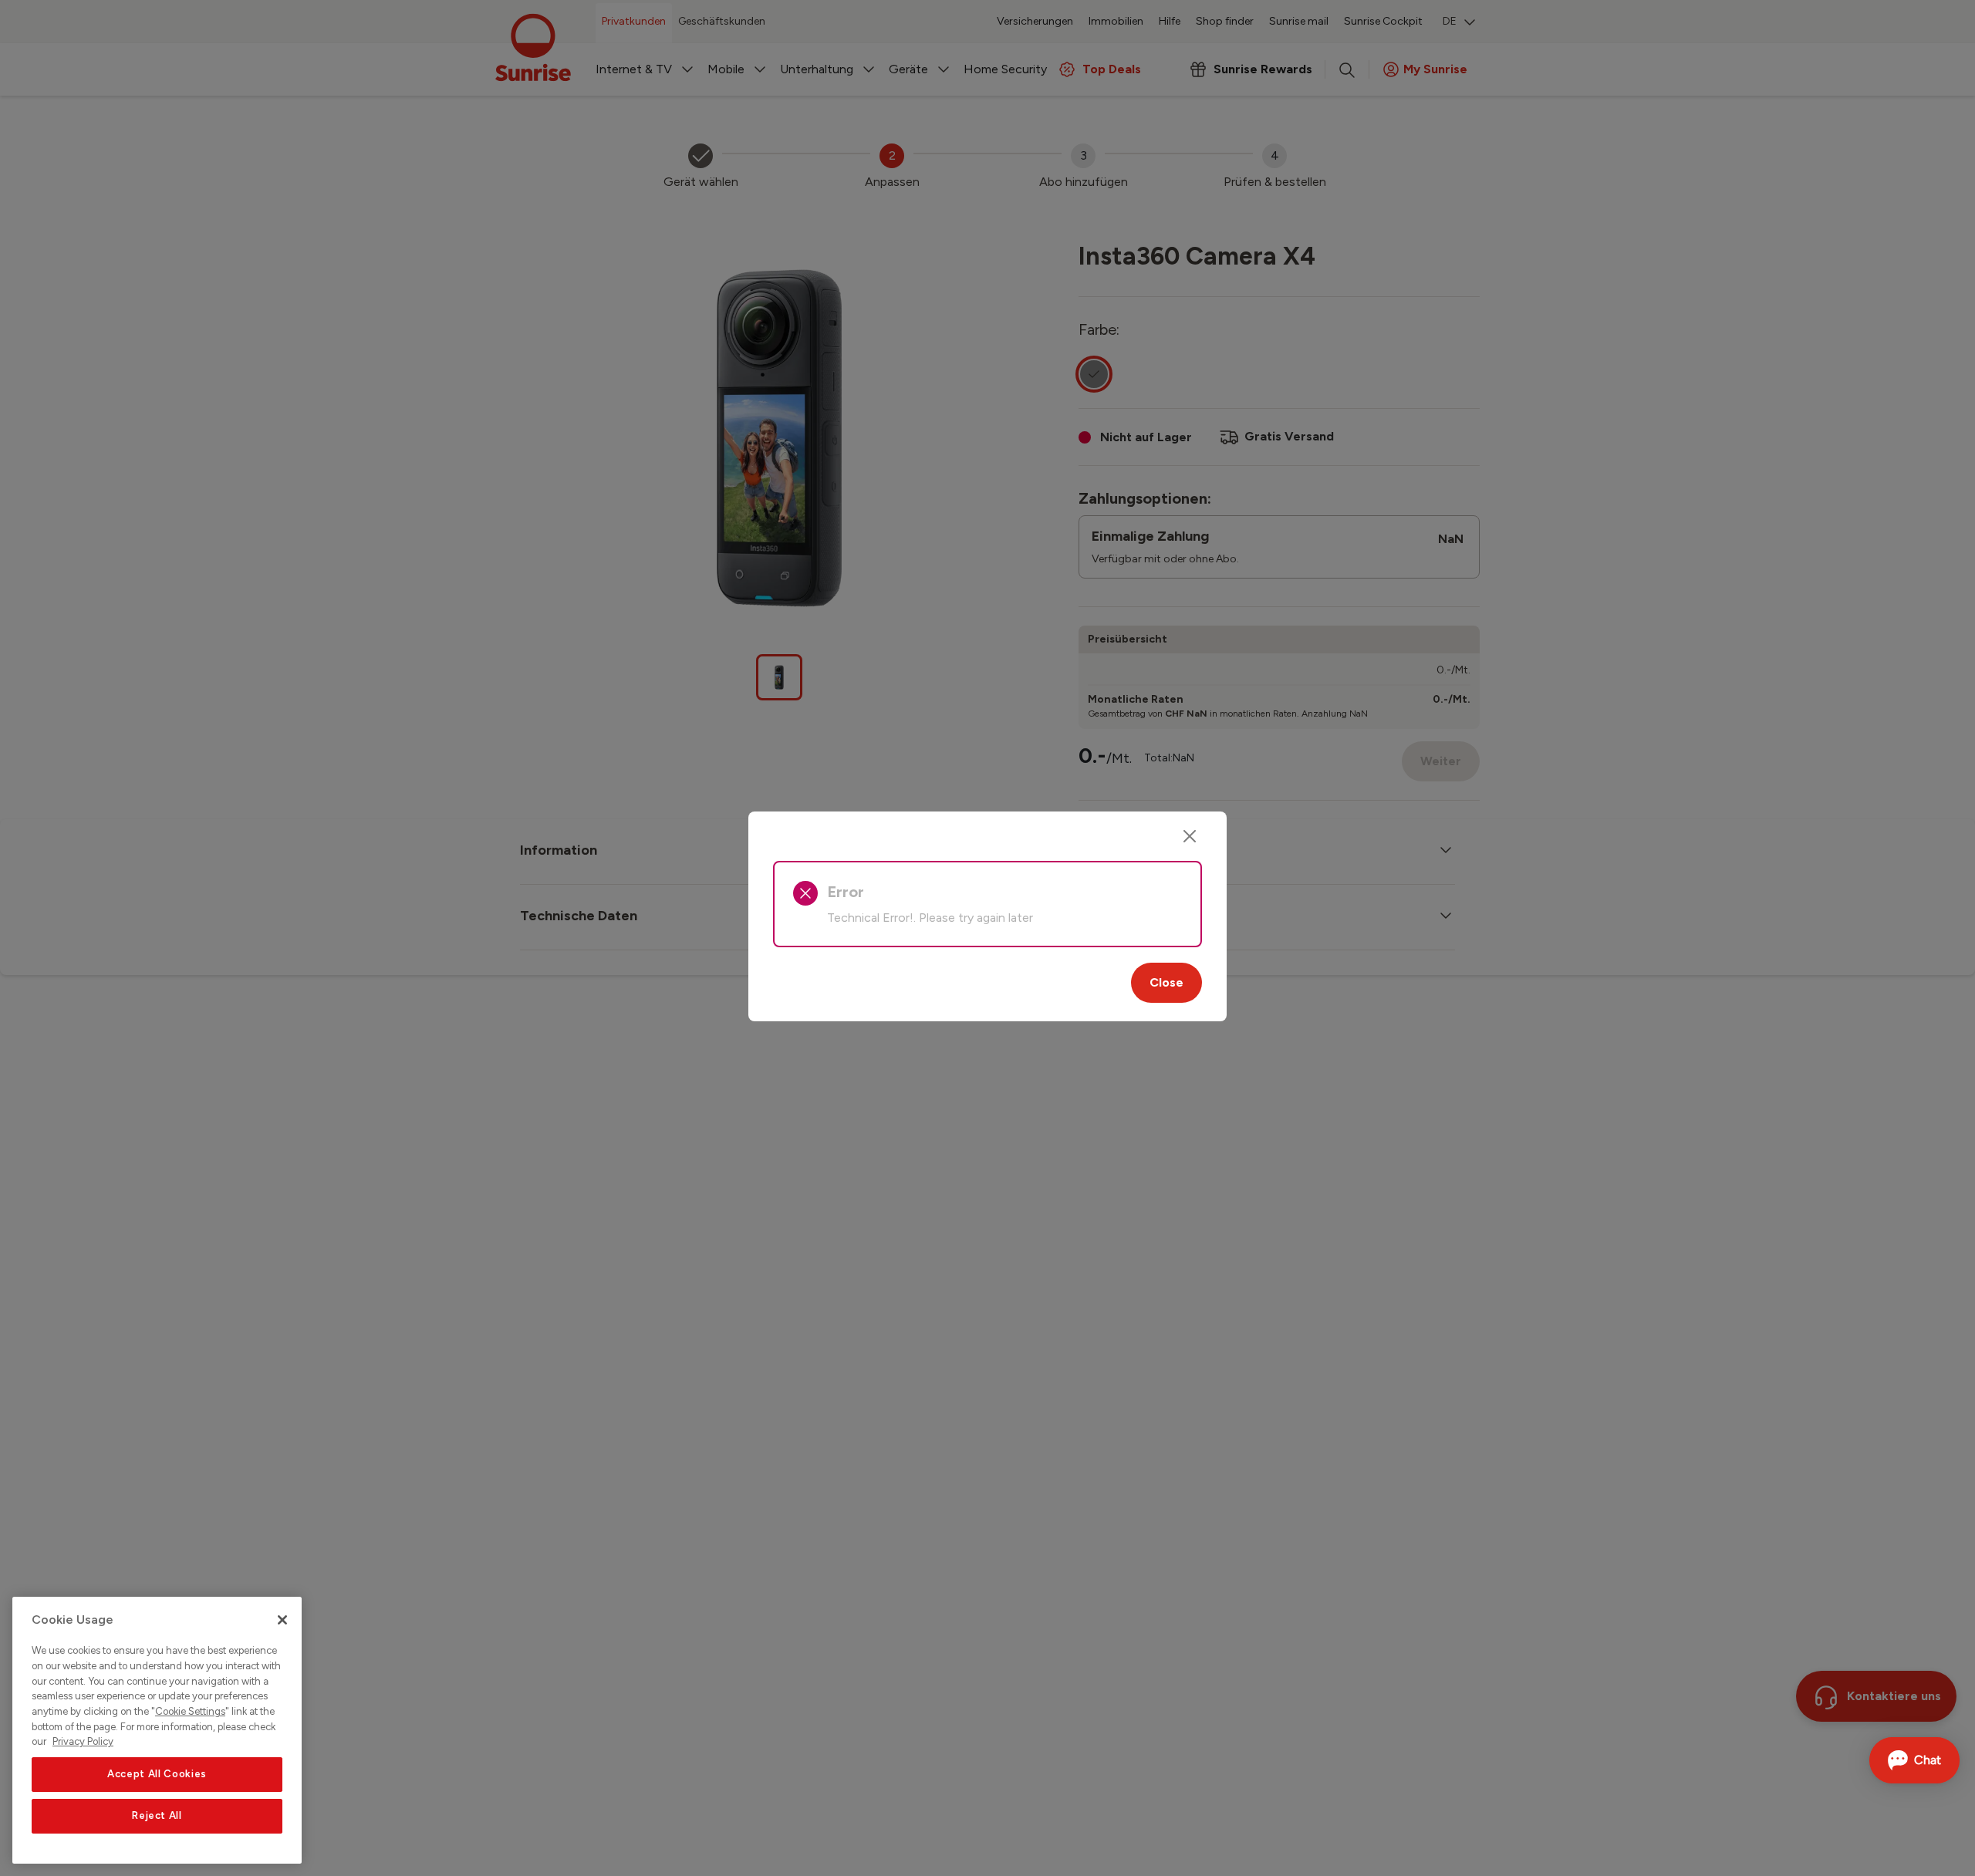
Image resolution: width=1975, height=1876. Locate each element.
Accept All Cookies (157, 1774)
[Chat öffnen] (1914, 1760)
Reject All (157, 1815)
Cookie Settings (190, 1711)
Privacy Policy (83, 1741)
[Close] (1190, 836)
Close (1166, 982)
